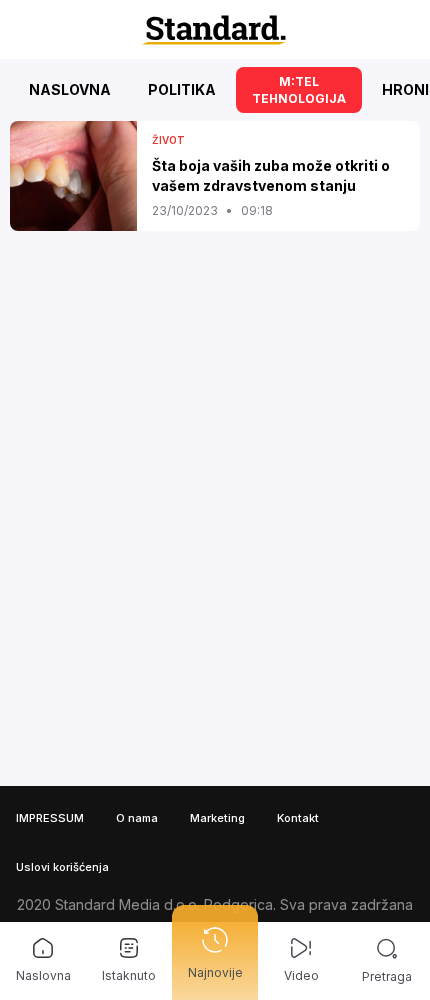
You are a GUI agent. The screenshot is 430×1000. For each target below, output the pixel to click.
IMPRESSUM (50, 818)
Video (301, 975)
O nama (137, 818)
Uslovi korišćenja (62, 867)
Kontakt (298, 818)
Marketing (217, 818)
